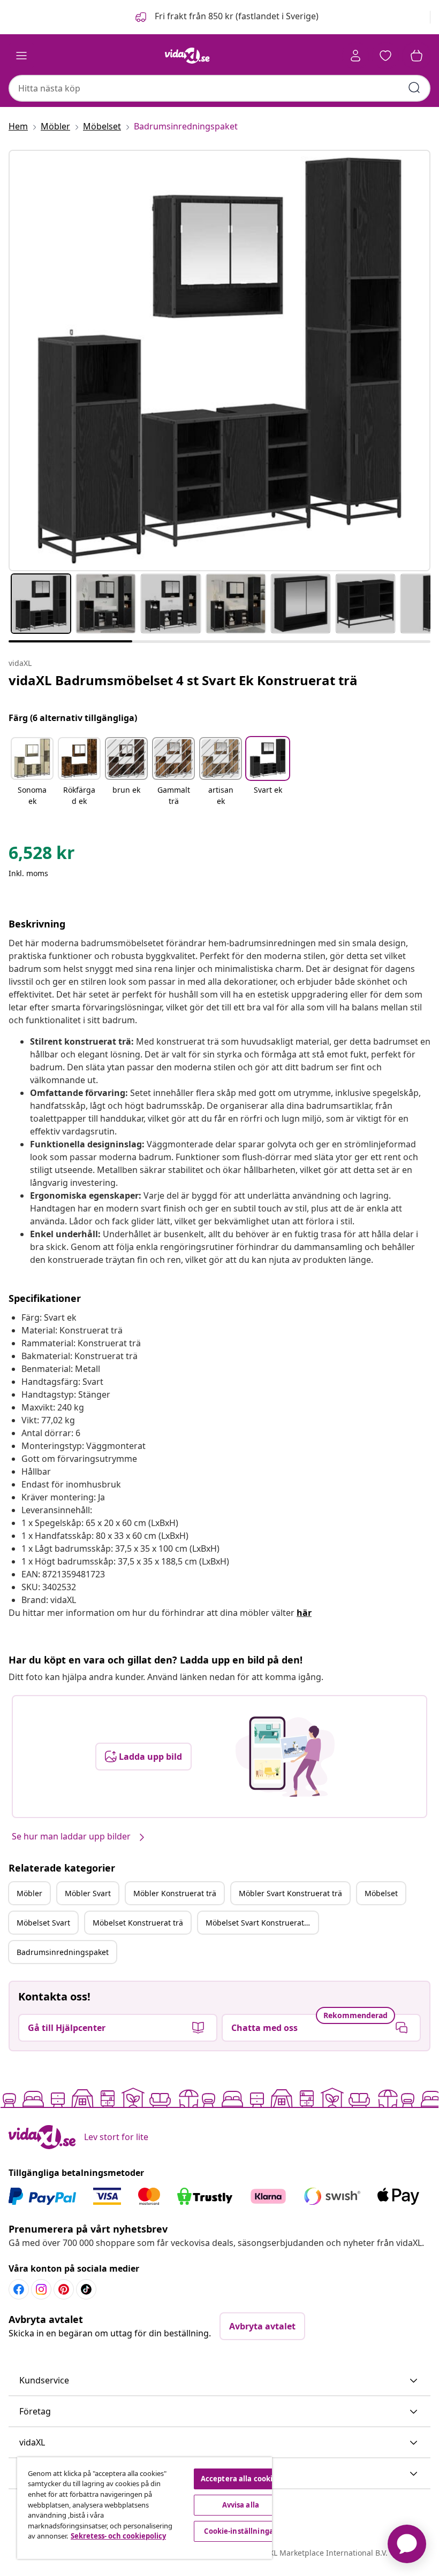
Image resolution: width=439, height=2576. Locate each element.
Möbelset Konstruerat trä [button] (138, 1923)
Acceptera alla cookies (241, 2479)
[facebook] (19, 2289)
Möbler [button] (29, 1893)
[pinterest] (64, 2289)
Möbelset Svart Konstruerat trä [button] (261, 1923)
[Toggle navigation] (21, 56)
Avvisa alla (241, 2505)
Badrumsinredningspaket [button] (63, 1952)
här (304, 1613)
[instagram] (41, 2289)
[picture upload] (285, 1757)
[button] (226, 17)
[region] (145, 2508)
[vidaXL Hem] (187, 56)
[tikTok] (86, 2289)
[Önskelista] (385, 56)
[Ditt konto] (355, 56)
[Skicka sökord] (414, 88)
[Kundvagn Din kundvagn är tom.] (417, 56)
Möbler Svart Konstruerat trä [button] (290, 1893)
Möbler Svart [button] (88, 1893)
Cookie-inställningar (240, 2531)
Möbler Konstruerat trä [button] (175, 1893)
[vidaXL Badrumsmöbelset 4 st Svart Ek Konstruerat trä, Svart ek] (219, 361)
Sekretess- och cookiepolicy (118, 2536)
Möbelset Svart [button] (43, 1923)
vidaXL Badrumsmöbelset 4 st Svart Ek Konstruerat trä (183, 680)
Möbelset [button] (381, 1893)
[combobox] (219, 88)
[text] (42, 855)
